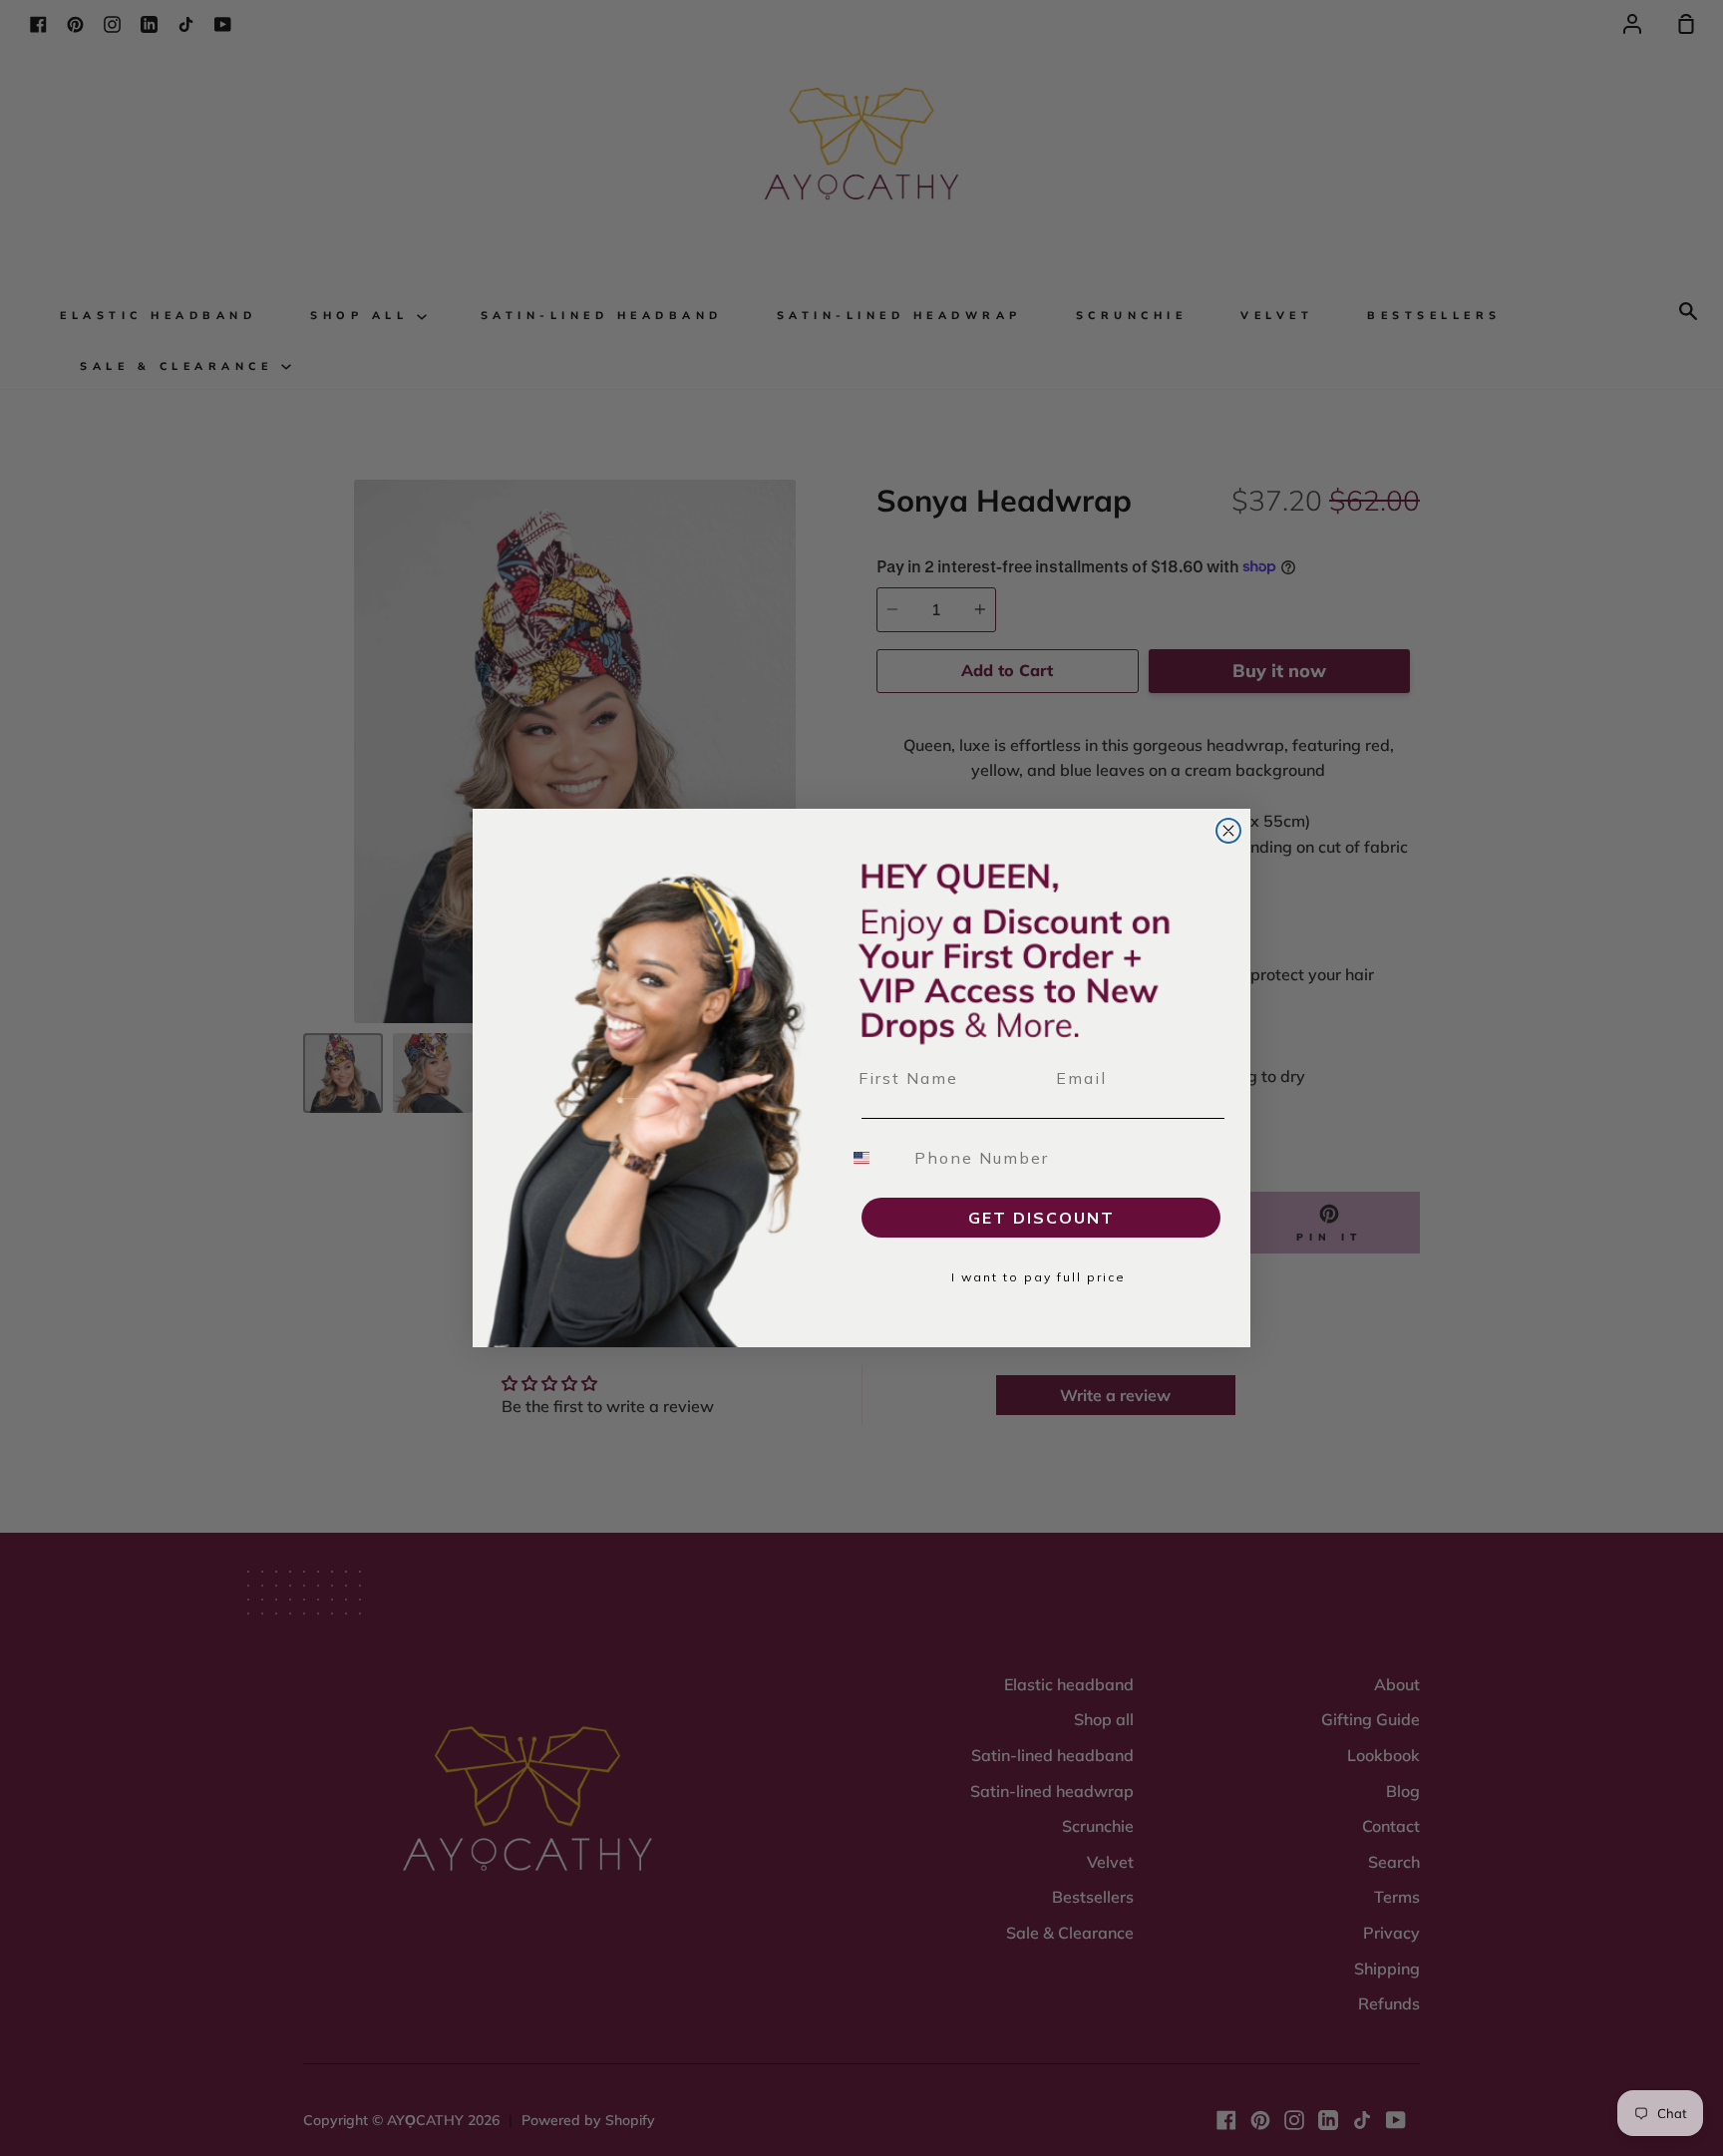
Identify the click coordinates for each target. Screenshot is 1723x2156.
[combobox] (873, 1158)
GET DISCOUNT (1041, 1218)
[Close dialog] (1228, 831)
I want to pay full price (1038, 1277)
